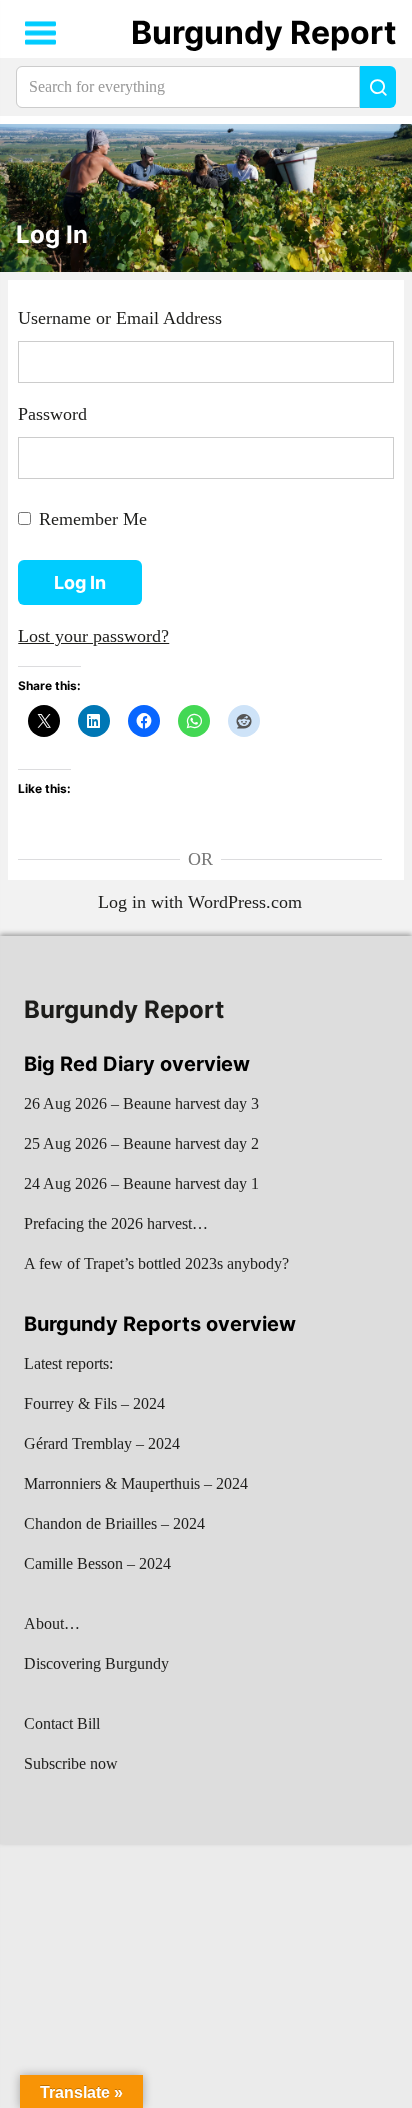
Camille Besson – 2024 (97, 1563)
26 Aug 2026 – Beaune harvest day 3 (141, 1103)
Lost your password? (93, 636)
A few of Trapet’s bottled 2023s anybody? (156, 1263)
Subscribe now (71, 1763)
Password (52, 414)
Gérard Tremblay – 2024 (102, 1443)
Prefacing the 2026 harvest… (116, 1223)
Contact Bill (62, 1723)
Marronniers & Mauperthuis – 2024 (136, 1483)
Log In (52, 235)
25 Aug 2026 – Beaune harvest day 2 (141, 1143)
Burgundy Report (263, 32)
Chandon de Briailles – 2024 (114, 1523)
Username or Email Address (120, 318)
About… (52, 1623)
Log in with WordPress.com (200, 902)
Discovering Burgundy (96, 1663)
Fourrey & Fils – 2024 (94, 1403)
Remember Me (93, 519)
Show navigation (41, 33)
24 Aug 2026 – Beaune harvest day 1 (141, 1183)
